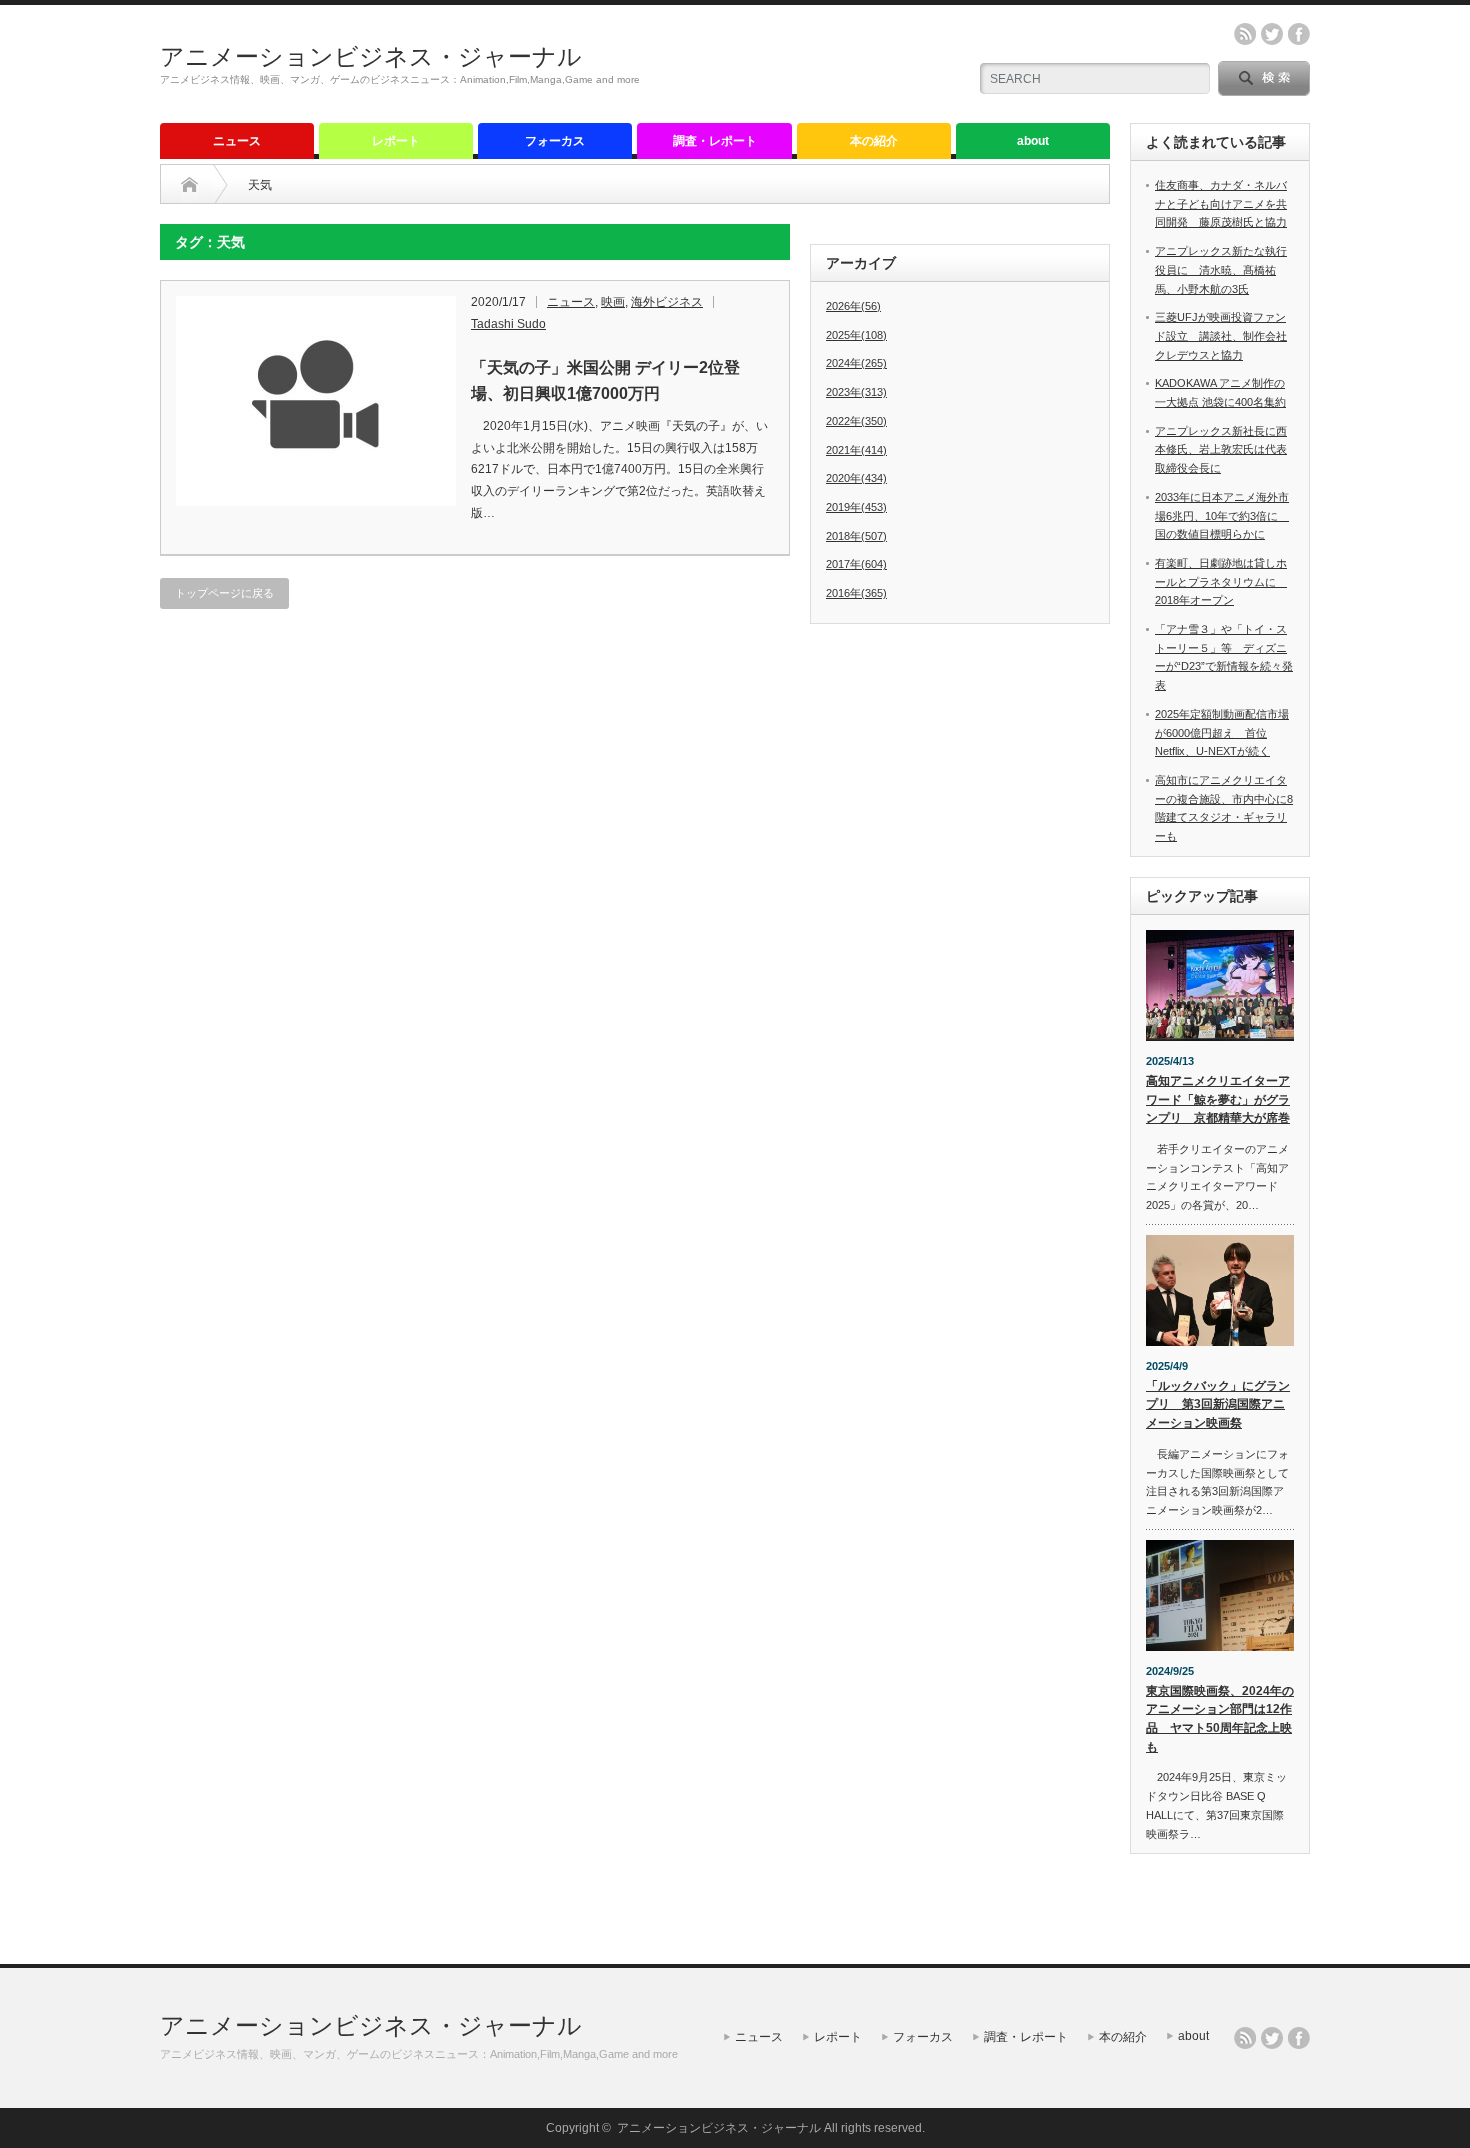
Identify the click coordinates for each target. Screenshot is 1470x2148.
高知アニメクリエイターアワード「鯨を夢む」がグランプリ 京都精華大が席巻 (1218, 1099)
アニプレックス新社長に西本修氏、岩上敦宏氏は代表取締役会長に (1221, 449)
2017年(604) (856, 564)
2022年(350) (856, 421)
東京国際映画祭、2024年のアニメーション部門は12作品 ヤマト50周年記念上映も (1220, 1719)
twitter (1272, 34)
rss (1245, 34)
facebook (1299, 34)
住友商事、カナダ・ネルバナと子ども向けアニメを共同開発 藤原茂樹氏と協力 (1221, 203)
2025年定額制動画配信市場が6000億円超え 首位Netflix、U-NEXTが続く (1222, 732)
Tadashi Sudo (508, 324)
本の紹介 (874, 141)
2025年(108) (856, 335)
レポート (396, 141)
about (1033, 141)
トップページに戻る (224, 593)
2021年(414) (856, 450)
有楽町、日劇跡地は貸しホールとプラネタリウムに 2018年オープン (1221, 581)
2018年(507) (856, 536)
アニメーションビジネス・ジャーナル (371, 56)
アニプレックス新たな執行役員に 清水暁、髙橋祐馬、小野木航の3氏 (1221, 269)
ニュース (237, 141)
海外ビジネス (667, 302)
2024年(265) (856, 363)
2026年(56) (853, 306)
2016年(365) (856, 593)
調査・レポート (715, 141)
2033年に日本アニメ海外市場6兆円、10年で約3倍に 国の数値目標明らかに (1222, 515)
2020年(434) (856, 478)
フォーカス (555, 141)
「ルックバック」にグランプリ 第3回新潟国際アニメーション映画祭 (1218, 1404)
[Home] (189, 185)
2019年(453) (856, 507)
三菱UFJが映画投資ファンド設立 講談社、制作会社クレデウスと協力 (1221, 335)
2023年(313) (856, 392)
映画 (613, 302)
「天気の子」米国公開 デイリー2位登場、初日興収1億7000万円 (605, 380)
